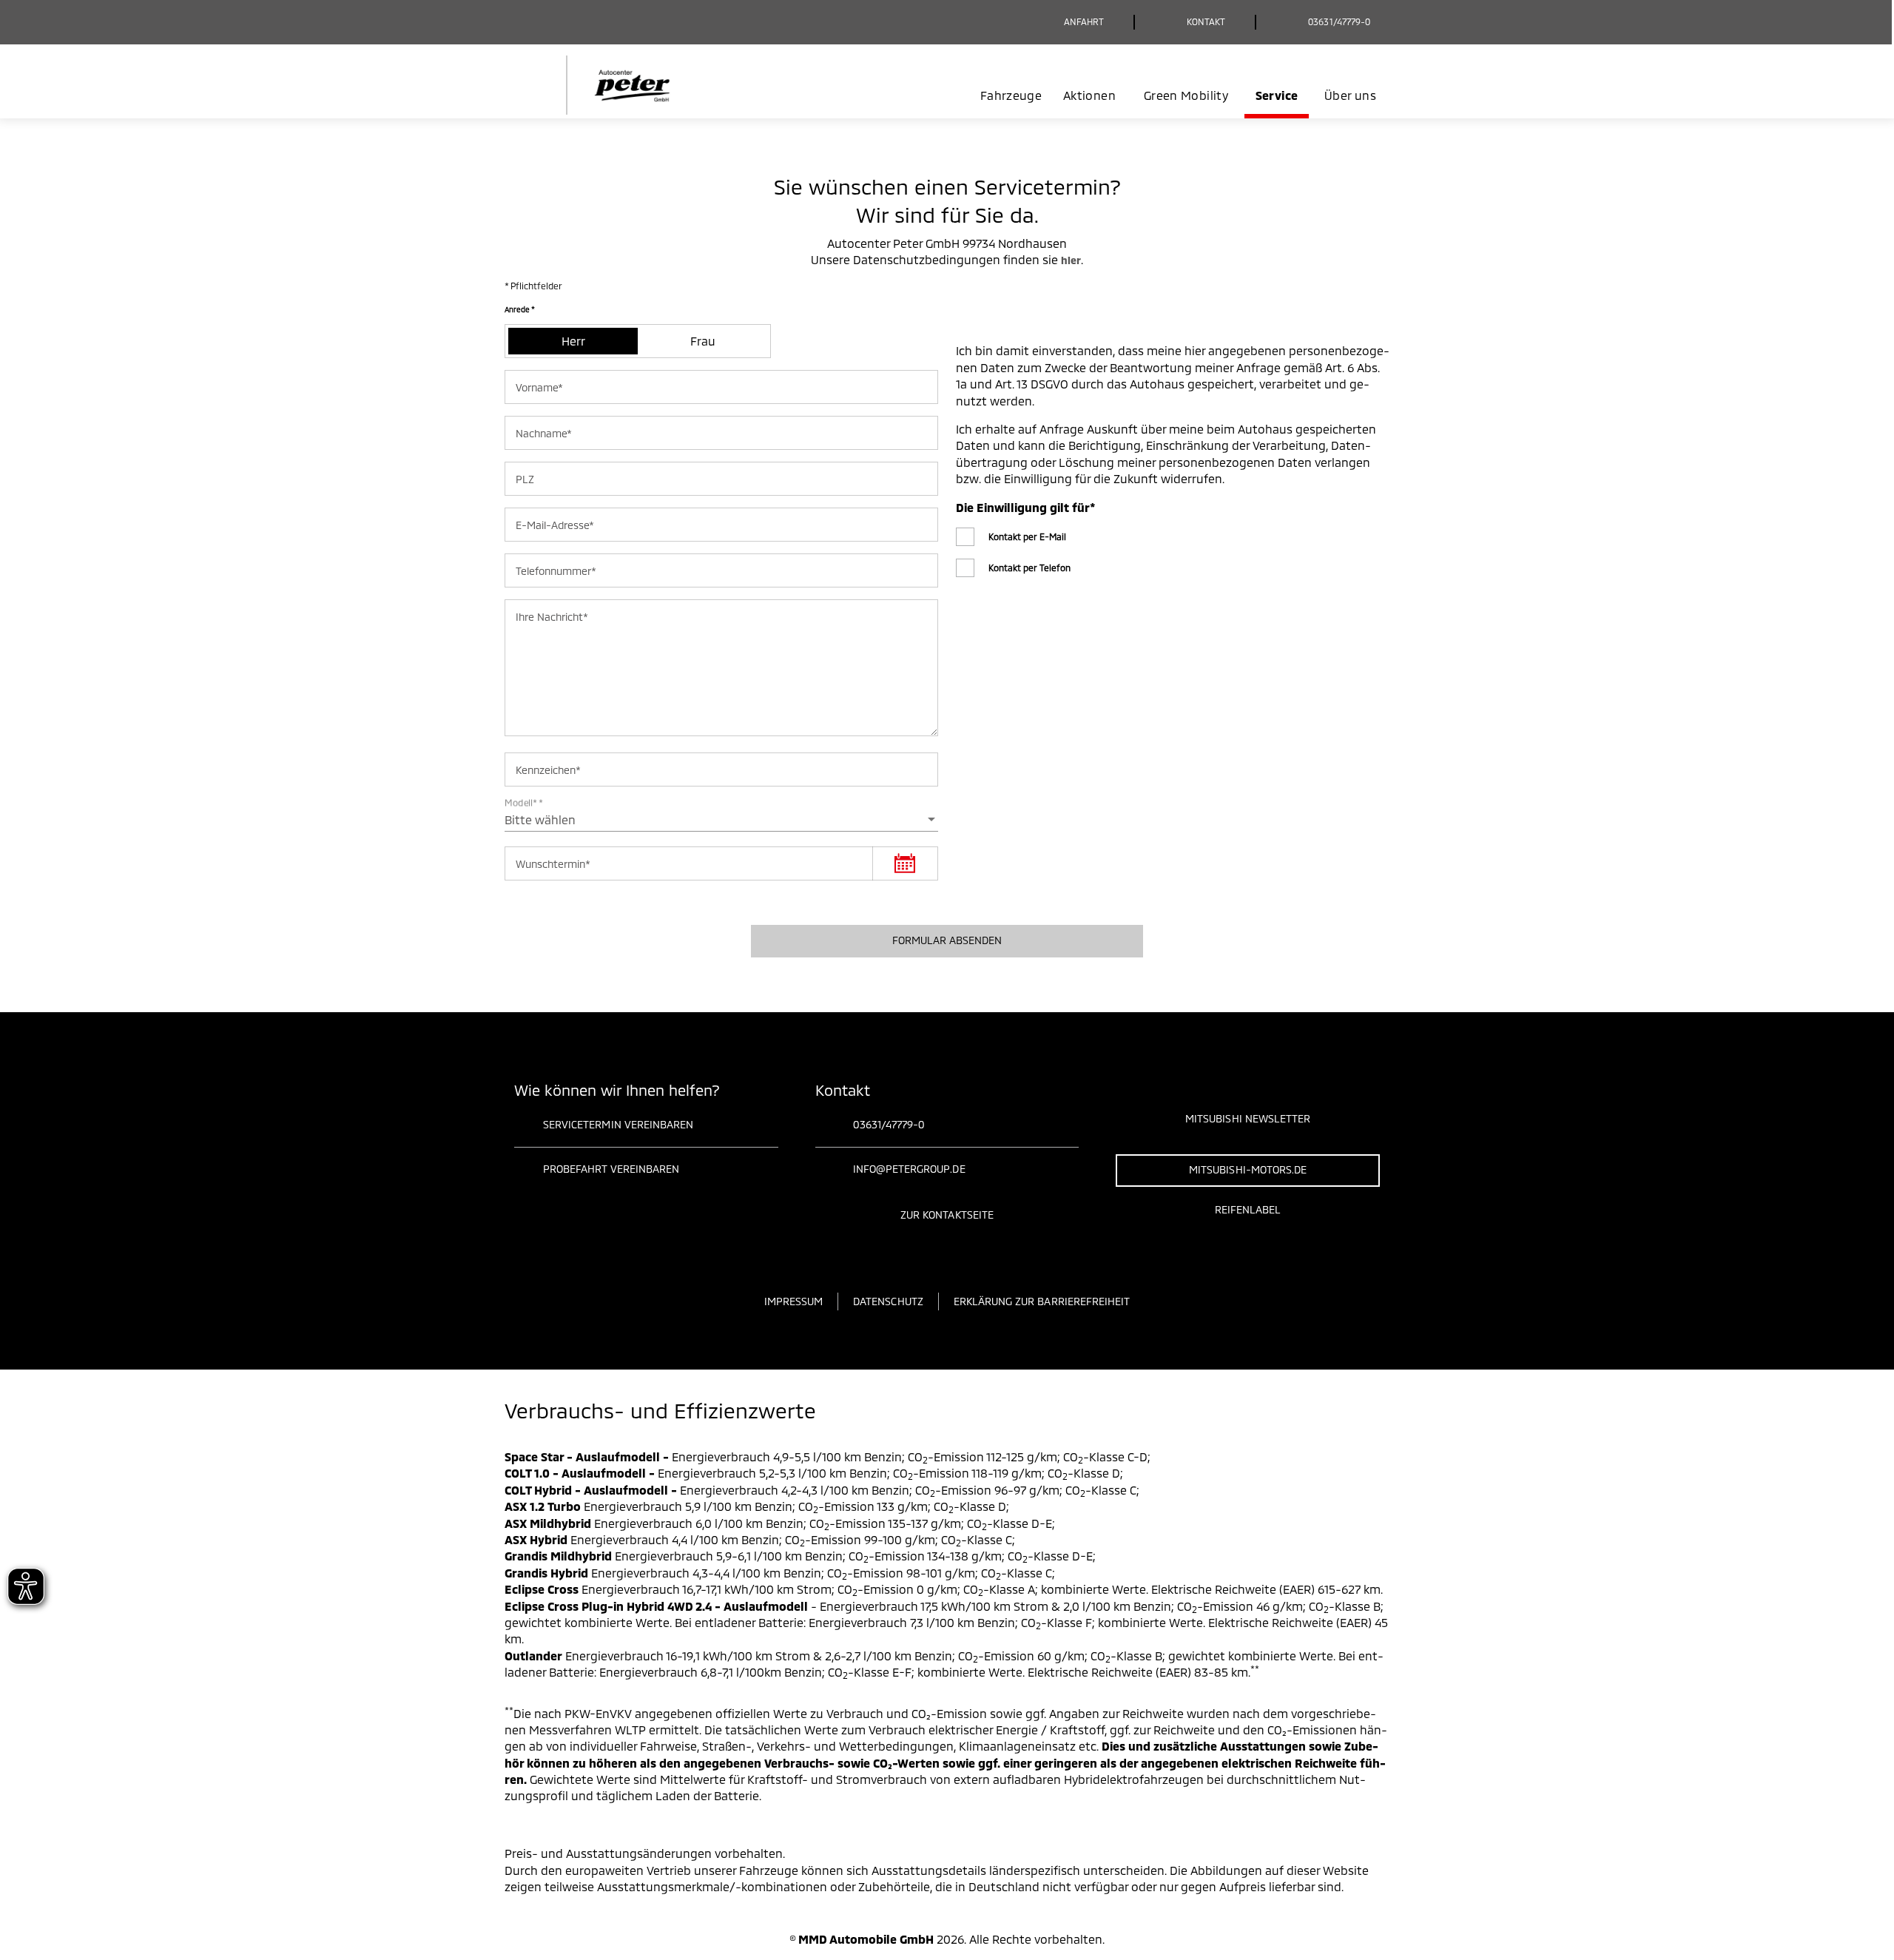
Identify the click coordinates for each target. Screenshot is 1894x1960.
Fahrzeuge (1011, 95)
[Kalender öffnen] (905, 863)
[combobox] (721, 820)
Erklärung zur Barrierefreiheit (1042, 1301)
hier (1071, 260)
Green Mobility (1186, 95)
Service (1277, 95)
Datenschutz (888, 1301)
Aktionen (1089, 95)
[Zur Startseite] (616, 85)
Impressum (793, 1301)
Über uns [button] (1350, 95)
